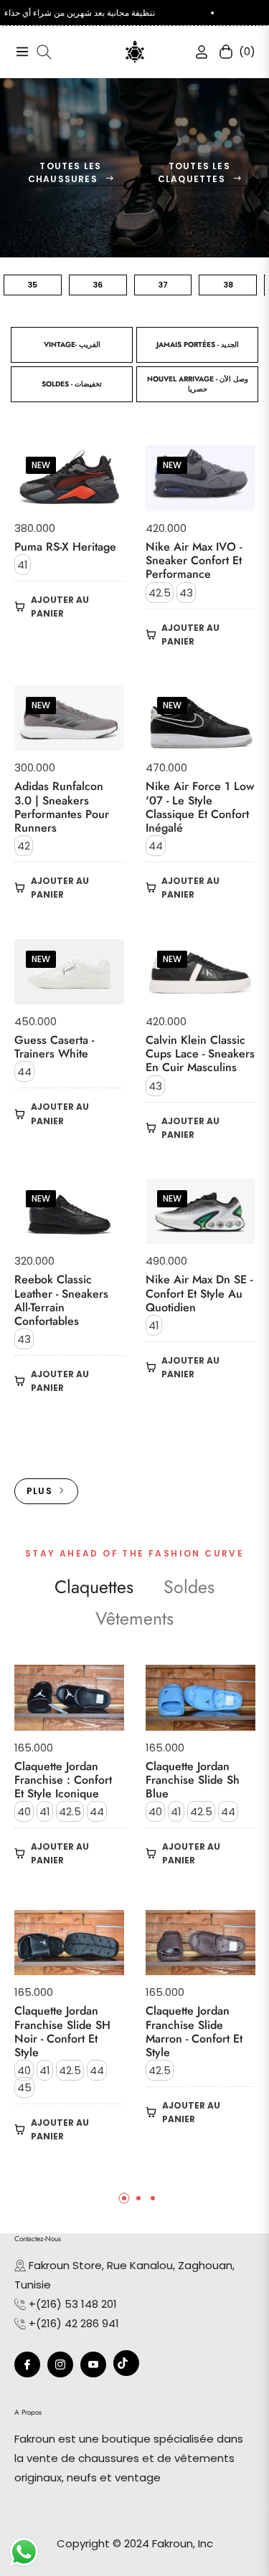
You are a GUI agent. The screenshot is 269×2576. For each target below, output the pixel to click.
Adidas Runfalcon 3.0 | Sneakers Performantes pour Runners (62, 807)
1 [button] (124, 2198)
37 (163, 285)
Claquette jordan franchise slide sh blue (193, 1780)
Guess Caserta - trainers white (54, 1047)
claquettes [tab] (94, 1587)
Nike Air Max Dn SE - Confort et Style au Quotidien (199, 1293)
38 (228, 285)
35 (32, 285)
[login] (196, 52)
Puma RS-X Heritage (65, 547)
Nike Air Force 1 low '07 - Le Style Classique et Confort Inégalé (200, 807)
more (134, 1441)
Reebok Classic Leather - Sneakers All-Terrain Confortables (61, 1300)
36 (98, 285)
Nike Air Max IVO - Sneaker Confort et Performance (194, 561)
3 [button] (153, 2198)
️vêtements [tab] (134, 1619)
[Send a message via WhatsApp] (24, 2552)
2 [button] (138, 2198)
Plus (39, 1491)
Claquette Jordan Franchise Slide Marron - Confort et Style (194, 2031)
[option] (69, 1925)
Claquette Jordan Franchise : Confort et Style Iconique (63, 1780)
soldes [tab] (189, 1587)
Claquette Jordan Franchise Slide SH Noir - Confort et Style (62, 2031)
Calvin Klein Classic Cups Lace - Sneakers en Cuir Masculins (200, 1054)
